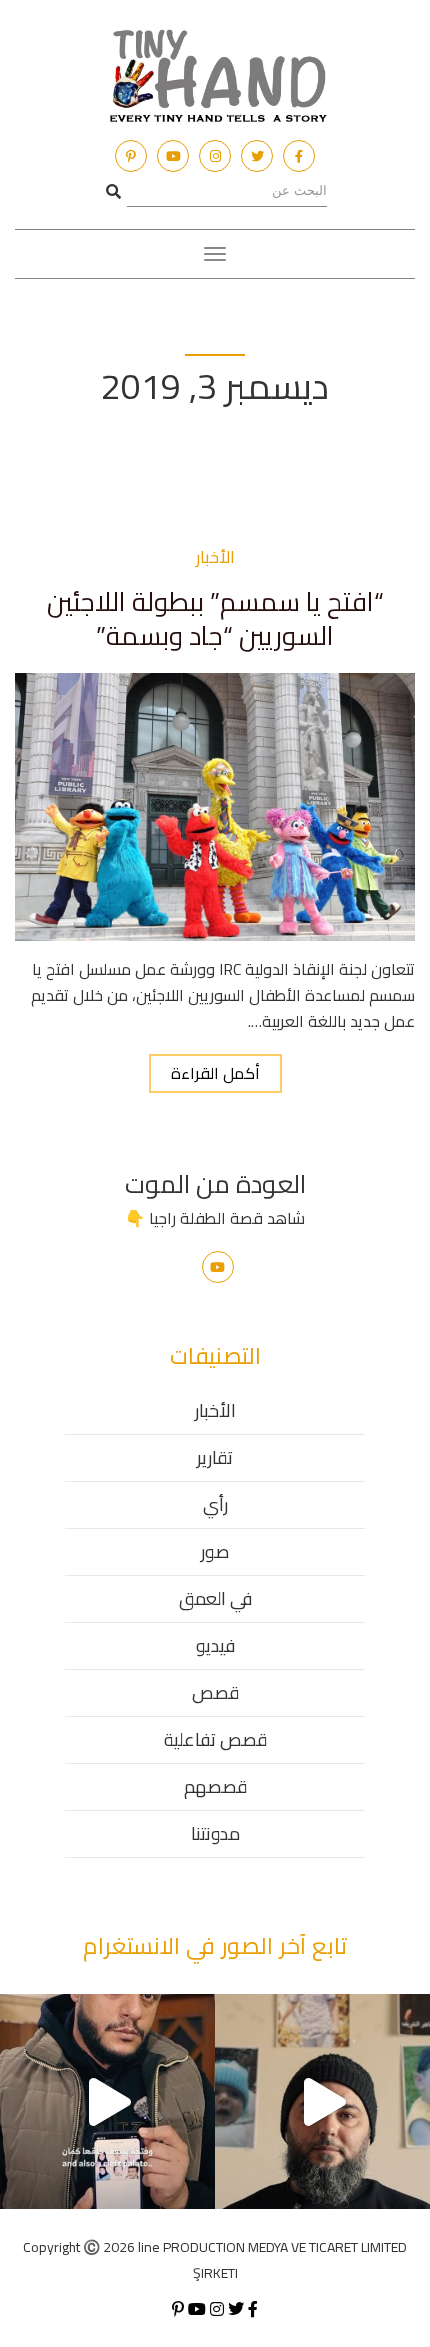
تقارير (215, 1457)
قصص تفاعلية (215, 1739)
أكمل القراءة (215, 1073)
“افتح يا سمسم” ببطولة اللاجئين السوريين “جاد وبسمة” (215, 618)
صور (215, 1551)
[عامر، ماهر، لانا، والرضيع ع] (322, 2101)
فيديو (215, 1645)
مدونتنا (215, 1833)
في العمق (215, 1598)
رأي (215, 1504)
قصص (215, 1692)
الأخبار (215, 1410)
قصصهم (215, 1786)
